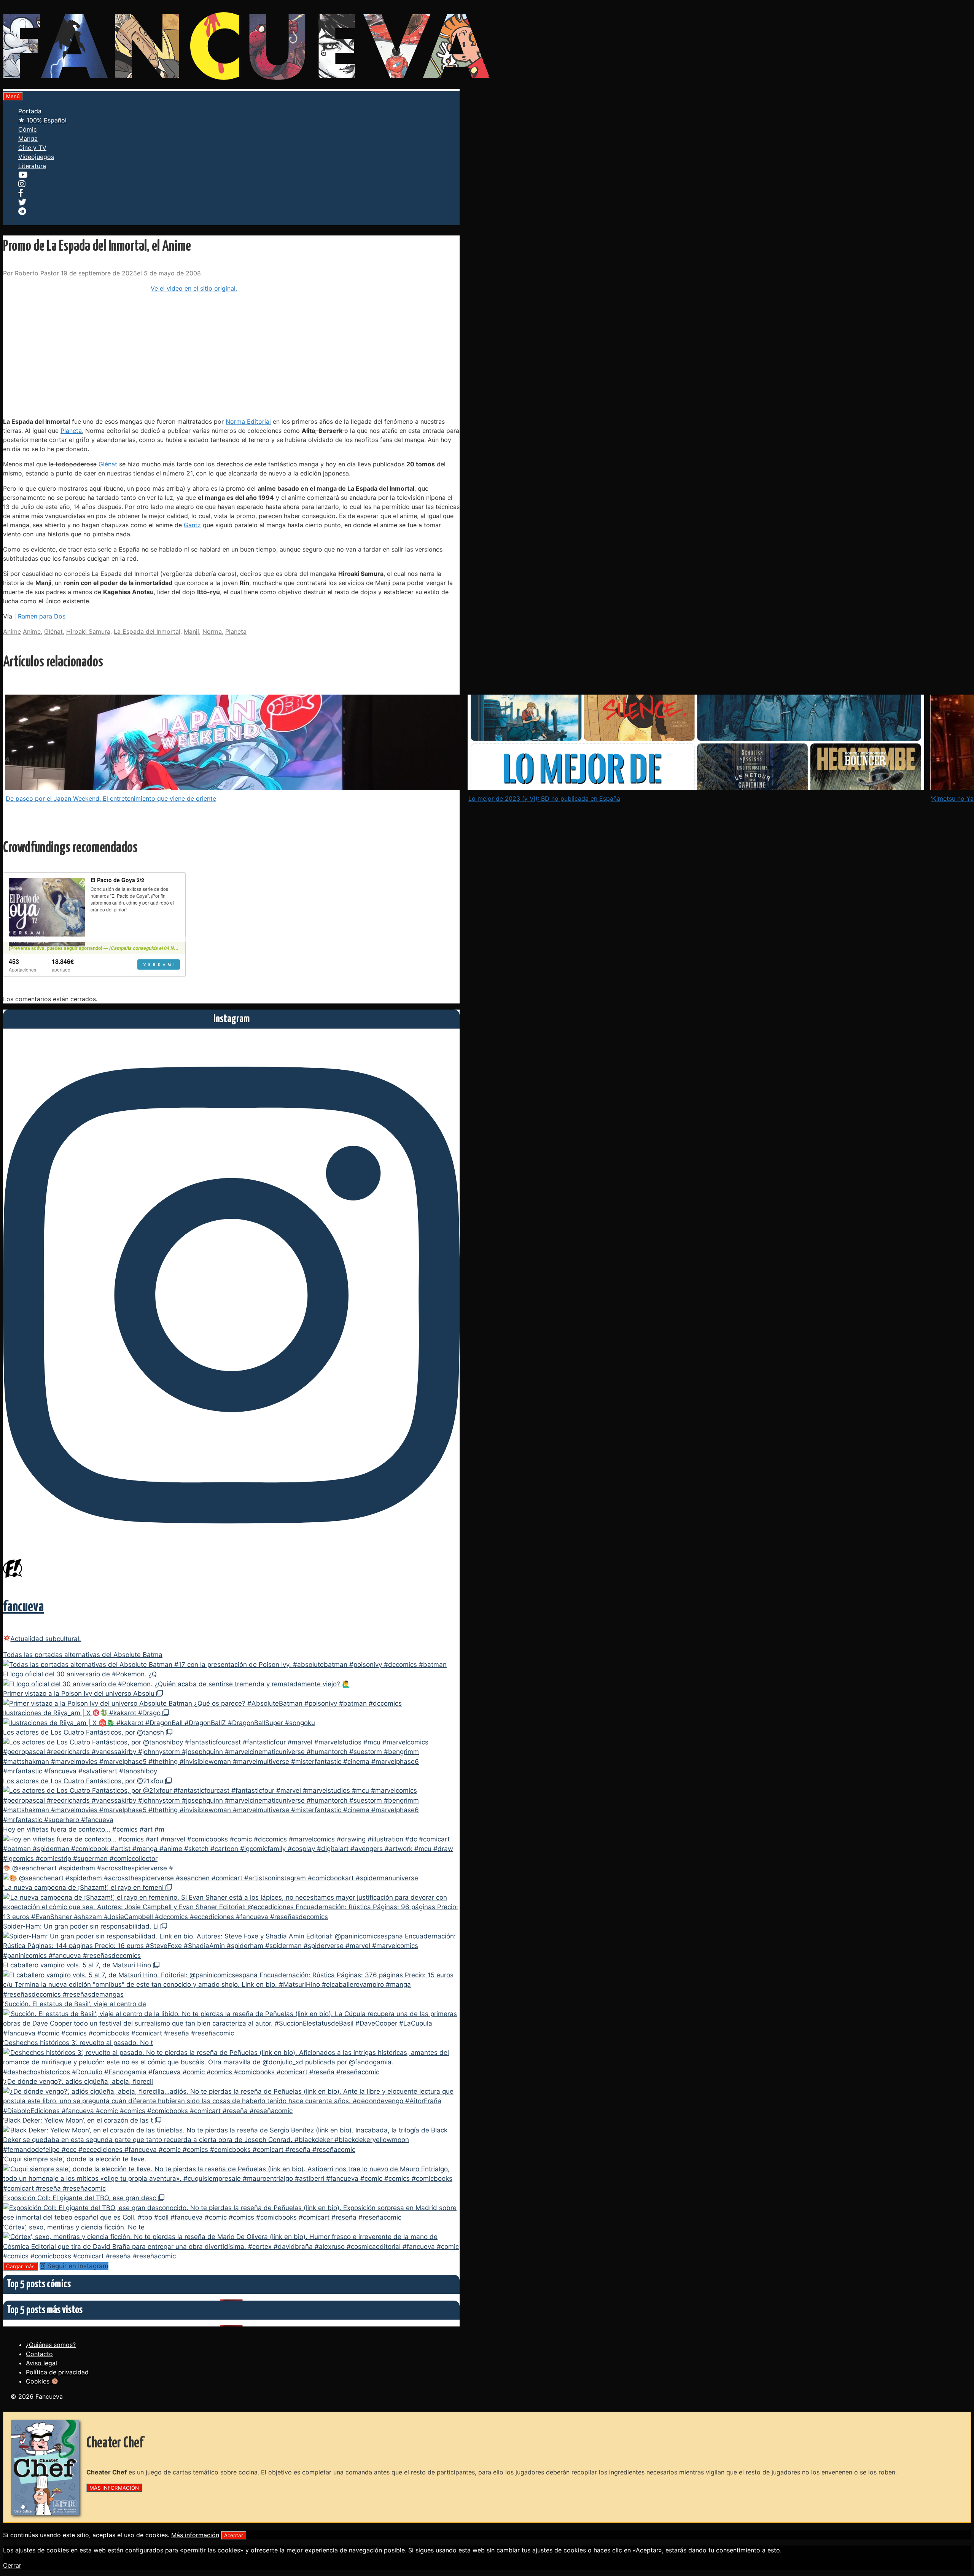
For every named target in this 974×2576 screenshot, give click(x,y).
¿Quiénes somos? (51, 2345)
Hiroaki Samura (88, 631)
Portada (30, 111)
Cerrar (12, 2565)
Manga (28, 138)
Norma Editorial (248, 421)
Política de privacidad (57, 2372)
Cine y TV (32, 148)
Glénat (108, 464)
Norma (212, 631)
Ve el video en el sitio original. (194, 288)
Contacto (39, 2354)
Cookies (39, 2381)
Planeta (71, 431)
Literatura (32, 166)
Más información (195, 2535)
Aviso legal (41, 2363)
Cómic (28, 129)
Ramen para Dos (42, 616)
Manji (191, 631)
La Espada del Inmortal (147, 631)
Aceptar (234, 2535)
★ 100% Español (42, 120)
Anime (12, 631)
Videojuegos (36, 157)
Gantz (192, 525)
